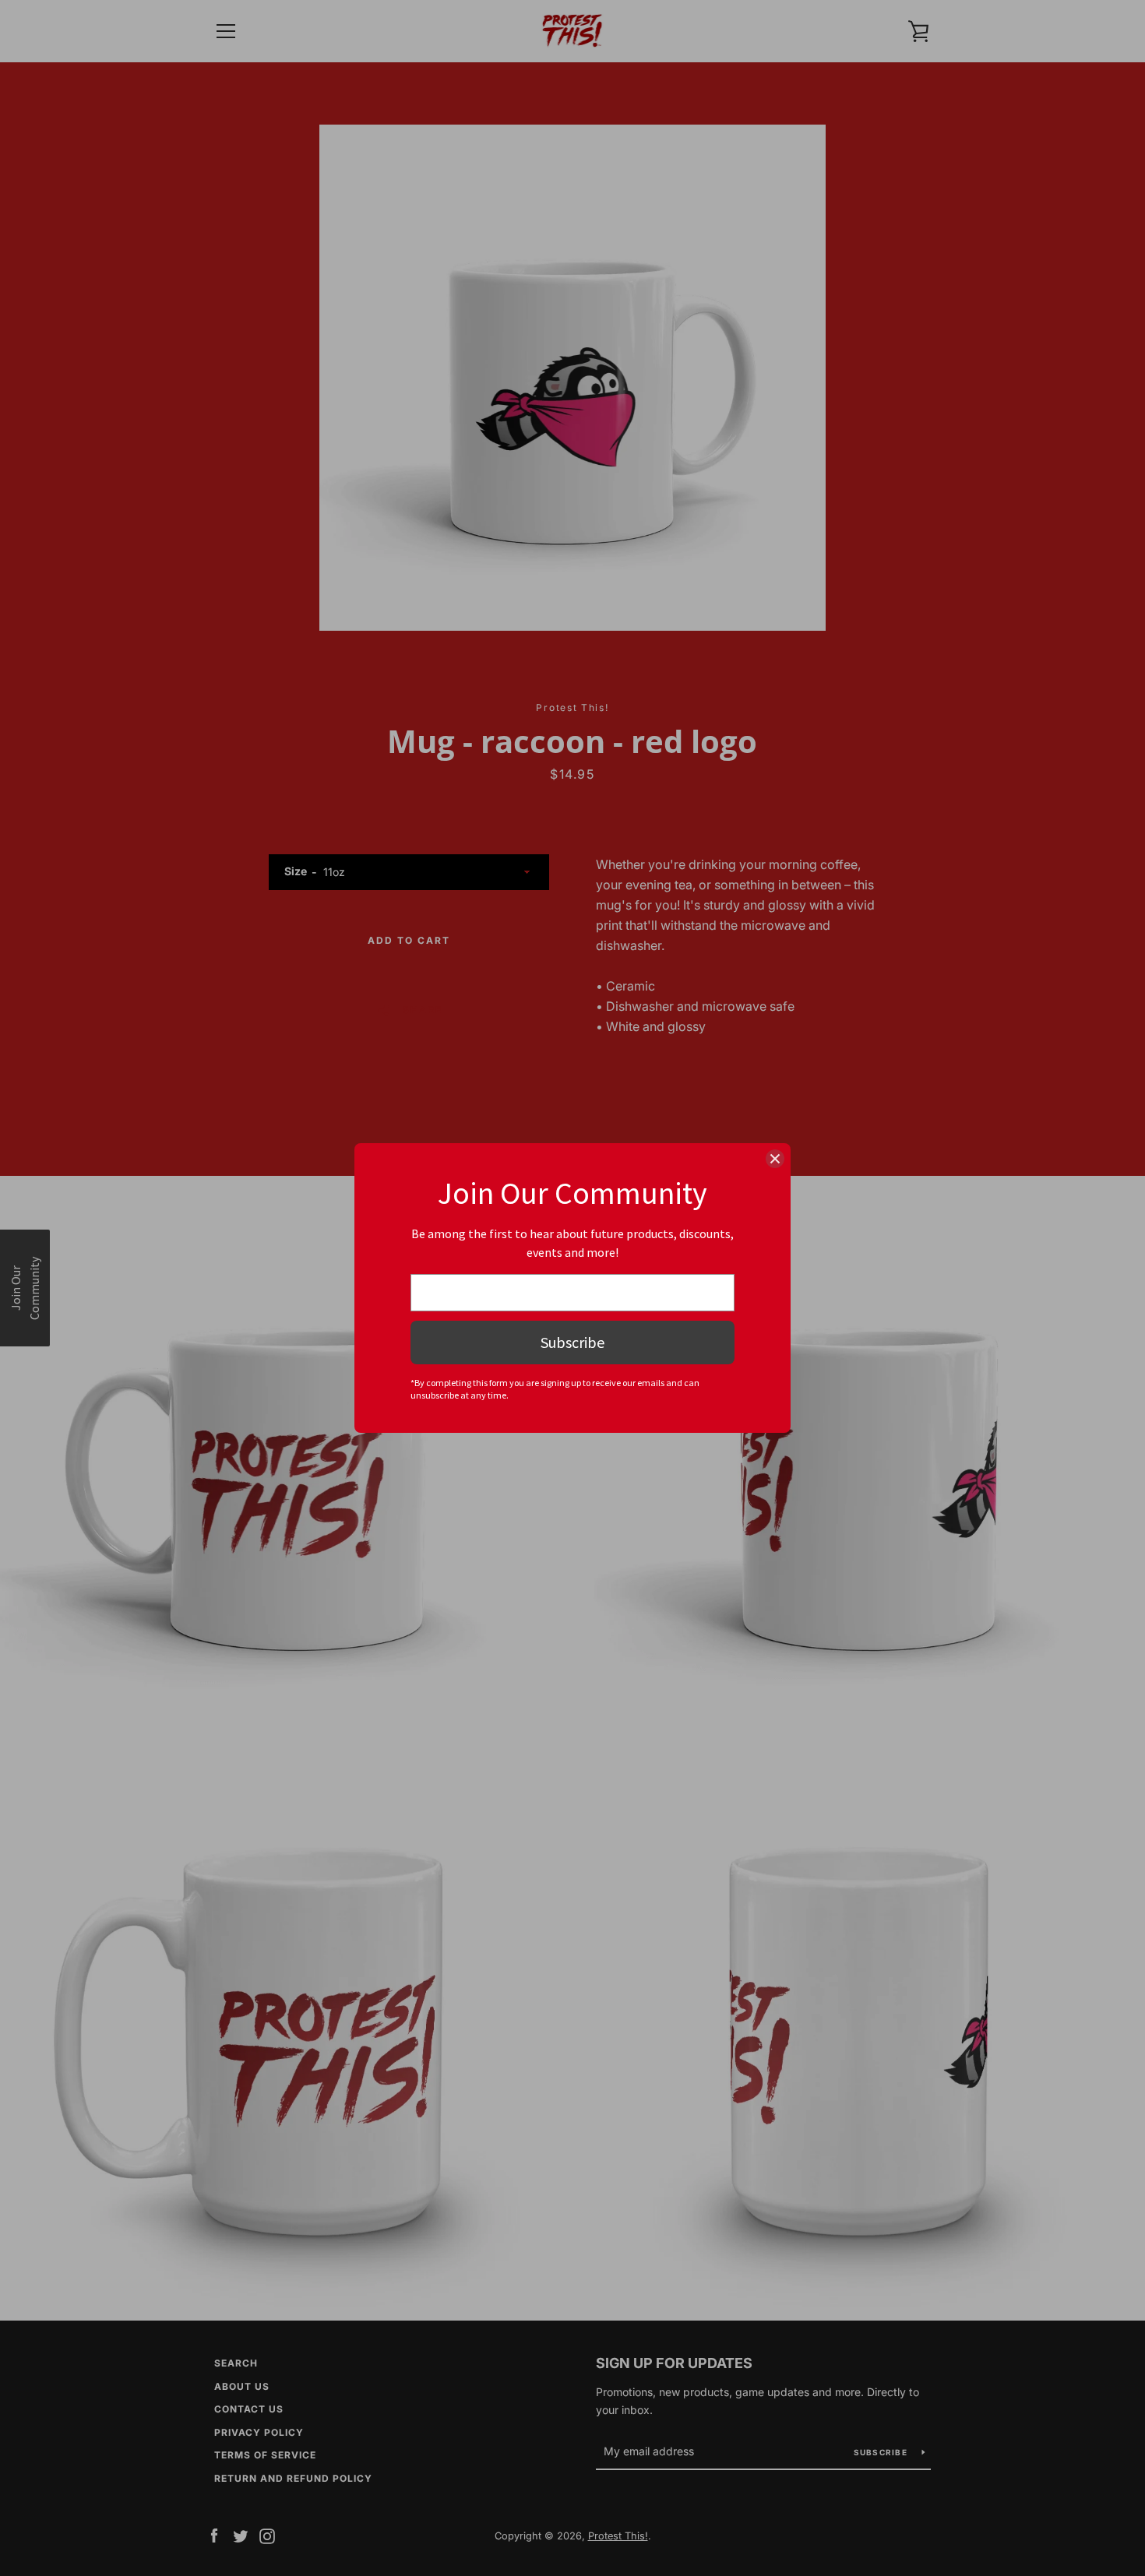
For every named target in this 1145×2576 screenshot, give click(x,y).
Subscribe (572, 1342)
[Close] (775, 1159)
